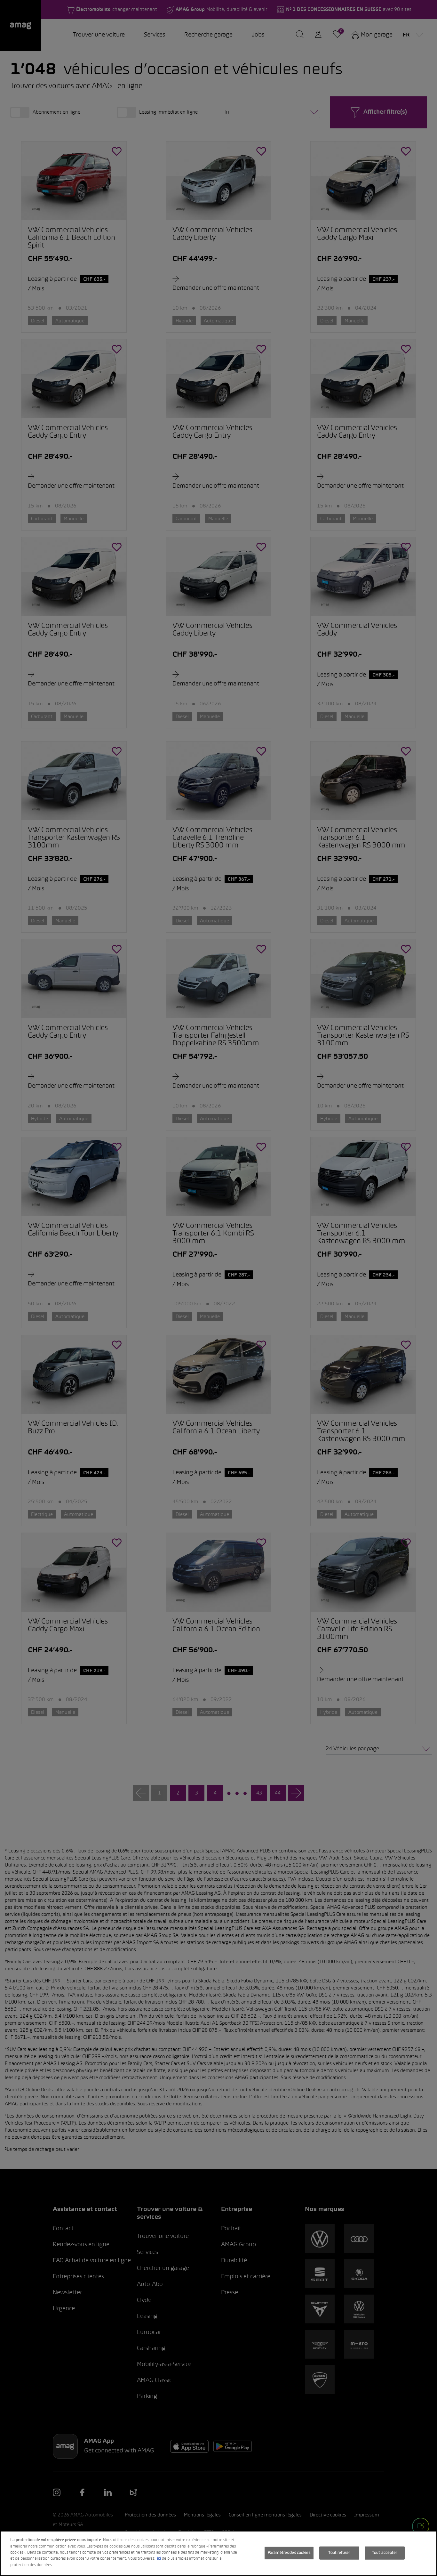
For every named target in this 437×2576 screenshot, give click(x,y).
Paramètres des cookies (289, 2553)
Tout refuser (339, 2553)
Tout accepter (385, 2553)
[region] (219, 2553)
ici (159, 2559)
